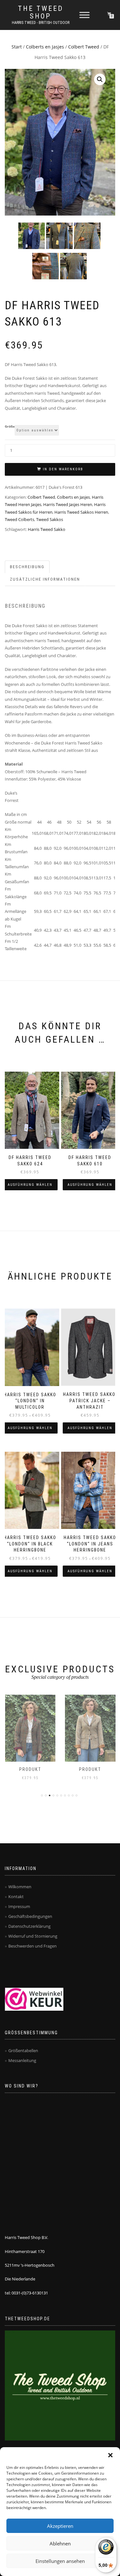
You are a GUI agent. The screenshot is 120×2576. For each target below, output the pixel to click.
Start (17, 47)
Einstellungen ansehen (60, 2561)
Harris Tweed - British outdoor (41, 23)
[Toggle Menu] (84, 15)
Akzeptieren (60, 2526)
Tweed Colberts (20, 519)
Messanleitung (22, 2060)
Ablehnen (60, 2543)
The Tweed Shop (41, 12)
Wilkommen (20, 1887)
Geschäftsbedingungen (30, 1916)
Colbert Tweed (84, 47)
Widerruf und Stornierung (33, 1936)
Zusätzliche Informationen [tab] (45, 579)
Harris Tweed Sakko (47, 529)
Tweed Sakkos (50, 519)
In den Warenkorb (63, 469)
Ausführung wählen (30, 1185)
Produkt (30, 1769)
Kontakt (16, 1897)
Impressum (19, 1906)
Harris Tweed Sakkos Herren (81, 512)
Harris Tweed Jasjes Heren (68, 504)
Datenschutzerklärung (29, 1926)
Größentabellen (23, 2051)
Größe (10, 427)
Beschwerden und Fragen (32, 1946)
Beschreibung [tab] (27, 567)
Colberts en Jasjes (45, 47)
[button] (110, 2455)
